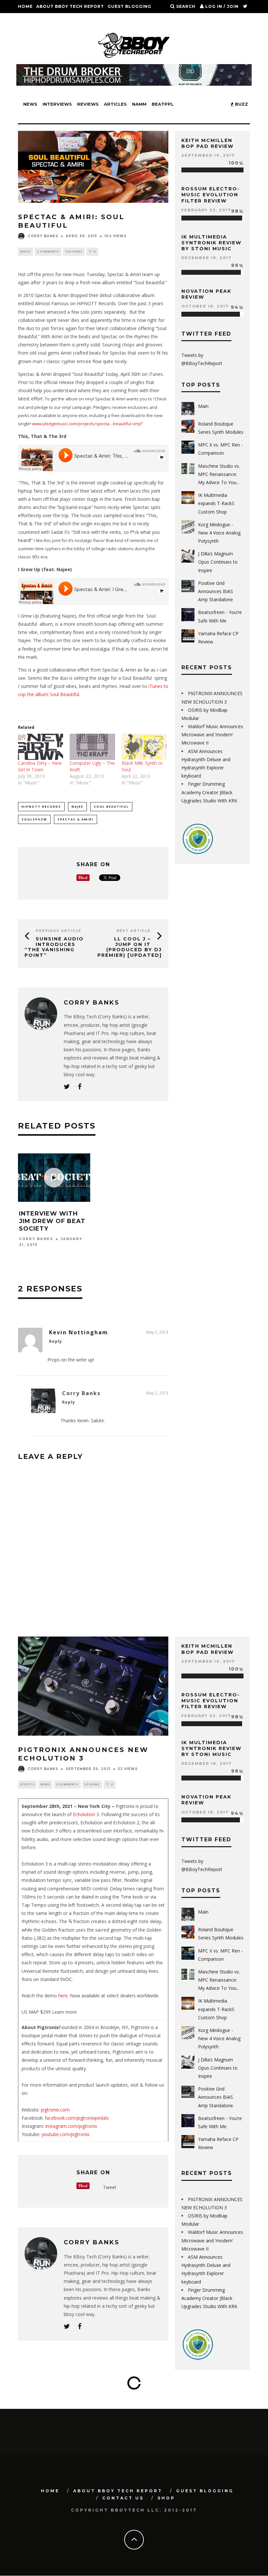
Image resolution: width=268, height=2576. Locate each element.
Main (203, 406)
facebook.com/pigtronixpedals (77, 2118)
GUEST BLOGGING (129, 6)
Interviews (57, 104)
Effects (27, 1784)
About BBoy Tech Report (70, 6)
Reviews (88, 104)
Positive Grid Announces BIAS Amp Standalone (216, 591)
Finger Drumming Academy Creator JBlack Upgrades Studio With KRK (209, 792)
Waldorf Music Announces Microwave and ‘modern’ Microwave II (212, 735)
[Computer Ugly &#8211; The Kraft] (92, 747)
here (63, 1996)
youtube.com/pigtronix (65, 2134)
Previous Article (59, 931)
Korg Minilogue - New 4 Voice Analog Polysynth (219, 533)
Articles (115, 104)
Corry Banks (43, 236)
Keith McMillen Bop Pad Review (208, 143)
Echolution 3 (86, 1814)
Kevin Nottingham (79, 1332)
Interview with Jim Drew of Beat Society (52, 1221)
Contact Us (34, 19)
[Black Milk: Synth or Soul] (144, 747)
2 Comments (48, 251)
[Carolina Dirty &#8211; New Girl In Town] (41, 747)
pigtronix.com (55, 2110)
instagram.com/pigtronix (71, 2126)
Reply (56, 1341)
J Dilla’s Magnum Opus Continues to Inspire (218, 562)
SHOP (60, 19)
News (30, 104)
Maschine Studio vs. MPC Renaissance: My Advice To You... (219, 474)
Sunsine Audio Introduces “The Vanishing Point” (54, 947)
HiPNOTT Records (41, 806)
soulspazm (34, 819)
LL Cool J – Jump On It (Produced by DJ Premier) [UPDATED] (130, 947)
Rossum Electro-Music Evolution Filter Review (211, 195)
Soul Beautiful (111, 806)
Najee (77, 806)
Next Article (134, 931)
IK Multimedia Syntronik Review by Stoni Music (211, 243)
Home (25, 6)
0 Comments (67, 1784)
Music (25, 251)
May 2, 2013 (157, 1332)
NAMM (139, 104)
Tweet (110, 2187)
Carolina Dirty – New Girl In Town (40, 766)
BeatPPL (163, 104)
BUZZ (241, 104)
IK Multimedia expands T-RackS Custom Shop (216, 503)
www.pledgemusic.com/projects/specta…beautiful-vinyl (87, 424)
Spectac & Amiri (75, 819)
